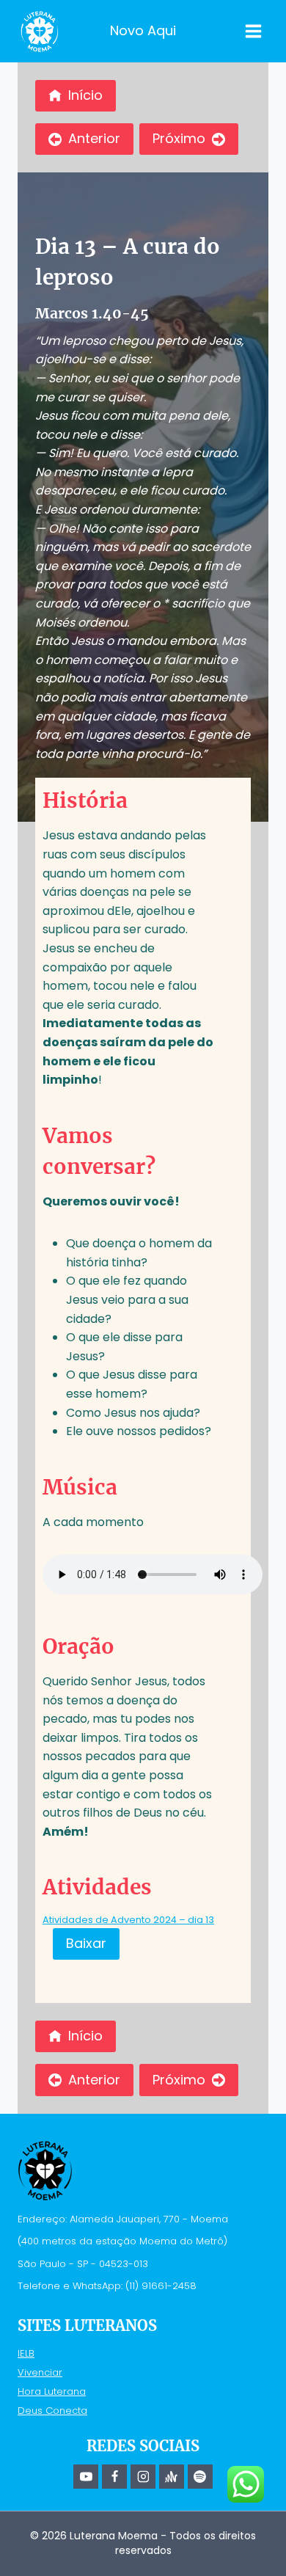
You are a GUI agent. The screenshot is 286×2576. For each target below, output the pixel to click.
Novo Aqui (143, 30)
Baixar (86, 1943)
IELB (26, 2353)
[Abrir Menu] (253, 31)
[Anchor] (172, 2477)
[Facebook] (114, 2477)
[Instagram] (143, 2477)
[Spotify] (200, 2477)
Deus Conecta (52, 2411)
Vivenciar (40, 2372)
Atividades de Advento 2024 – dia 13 (128, 1920)
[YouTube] (86, 2477)
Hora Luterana (52, 2391)
